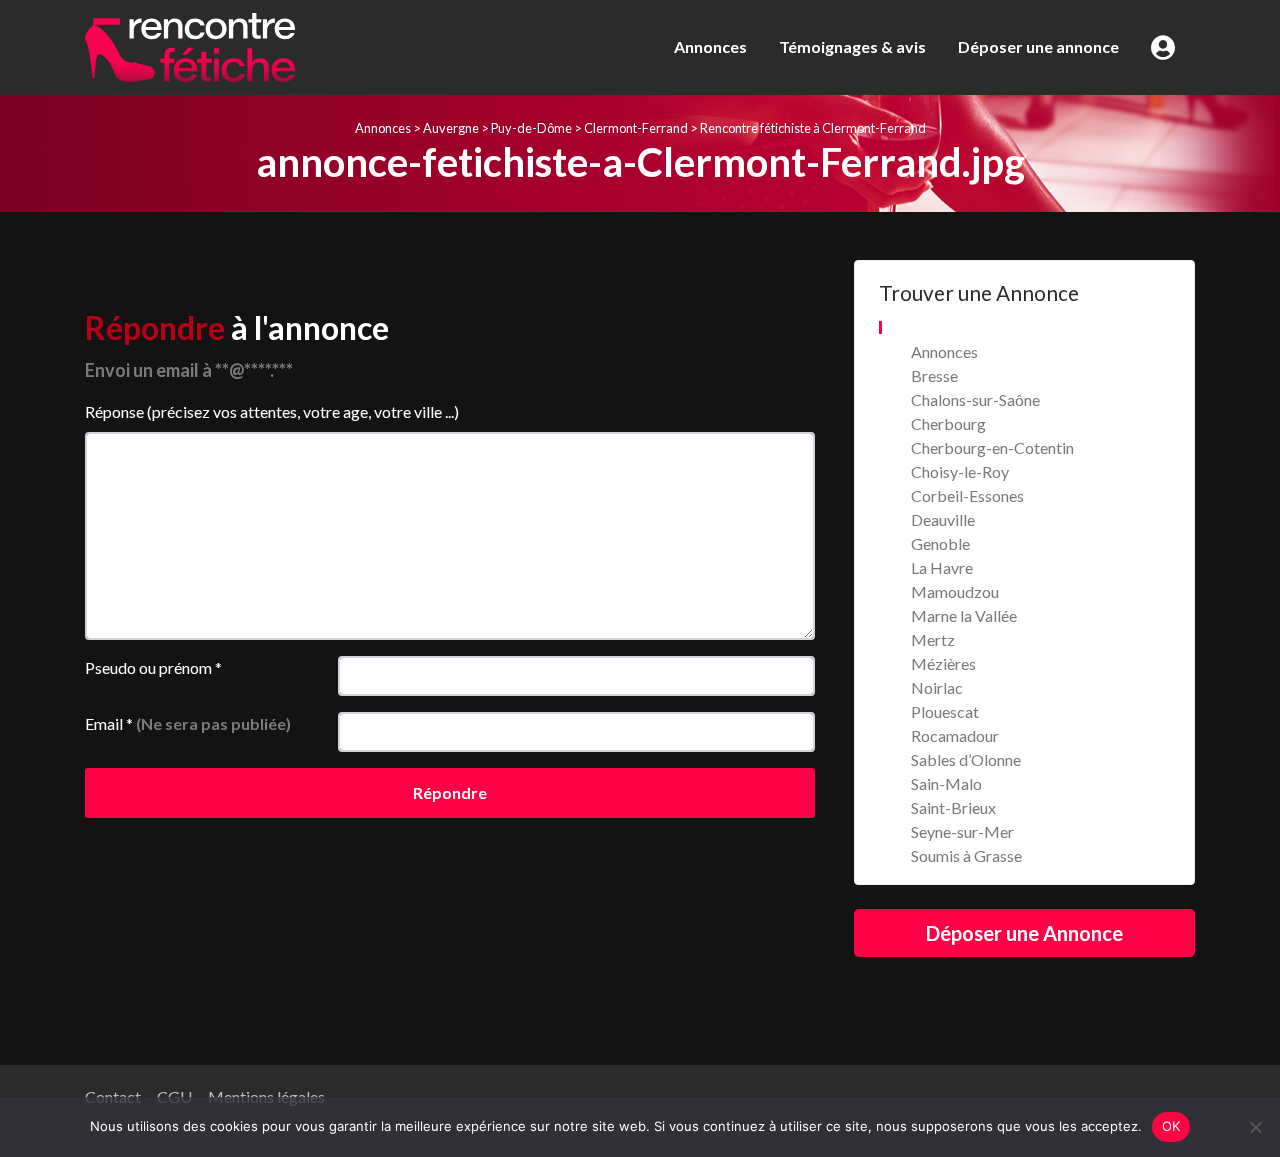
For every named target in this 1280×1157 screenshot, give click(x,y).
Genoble (940, 543)
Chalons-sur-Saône (975, 399)
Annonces (710, 46)
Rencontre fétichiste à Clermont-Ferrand (813, 128)
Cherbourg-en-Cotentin (992, 447)
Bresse (934, 375)
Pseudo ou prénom (153, 667)
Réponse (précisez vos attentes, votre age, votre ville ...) (272, 411)
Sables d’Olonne (966, 759)
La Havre (942, 567)
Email (188, 723)
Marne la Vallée (964, 615)
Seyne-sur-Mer (962, 831)
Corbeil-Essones (967, 495)
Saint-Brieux (953, 807)
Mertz (933, 639)
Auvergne (451, 128)
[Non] (1255, 1127)
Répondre (450, 792)
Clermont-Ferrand (636, 128)
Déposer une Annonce (1024, 933)
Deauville (943, 519)
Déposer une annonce (1038, 46)
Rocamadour (955, 735)
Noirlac (937, 687)
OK (1171, 1126)
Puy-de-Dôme (531, 128)
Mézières (943, 663)
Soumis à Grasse (966, 855)
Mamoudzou (955, 591)
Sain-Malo (946, 783)
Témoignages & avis (852, 46)
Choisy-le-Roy (960, 471)
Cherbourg (948, 423)
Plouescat (945, 711)
